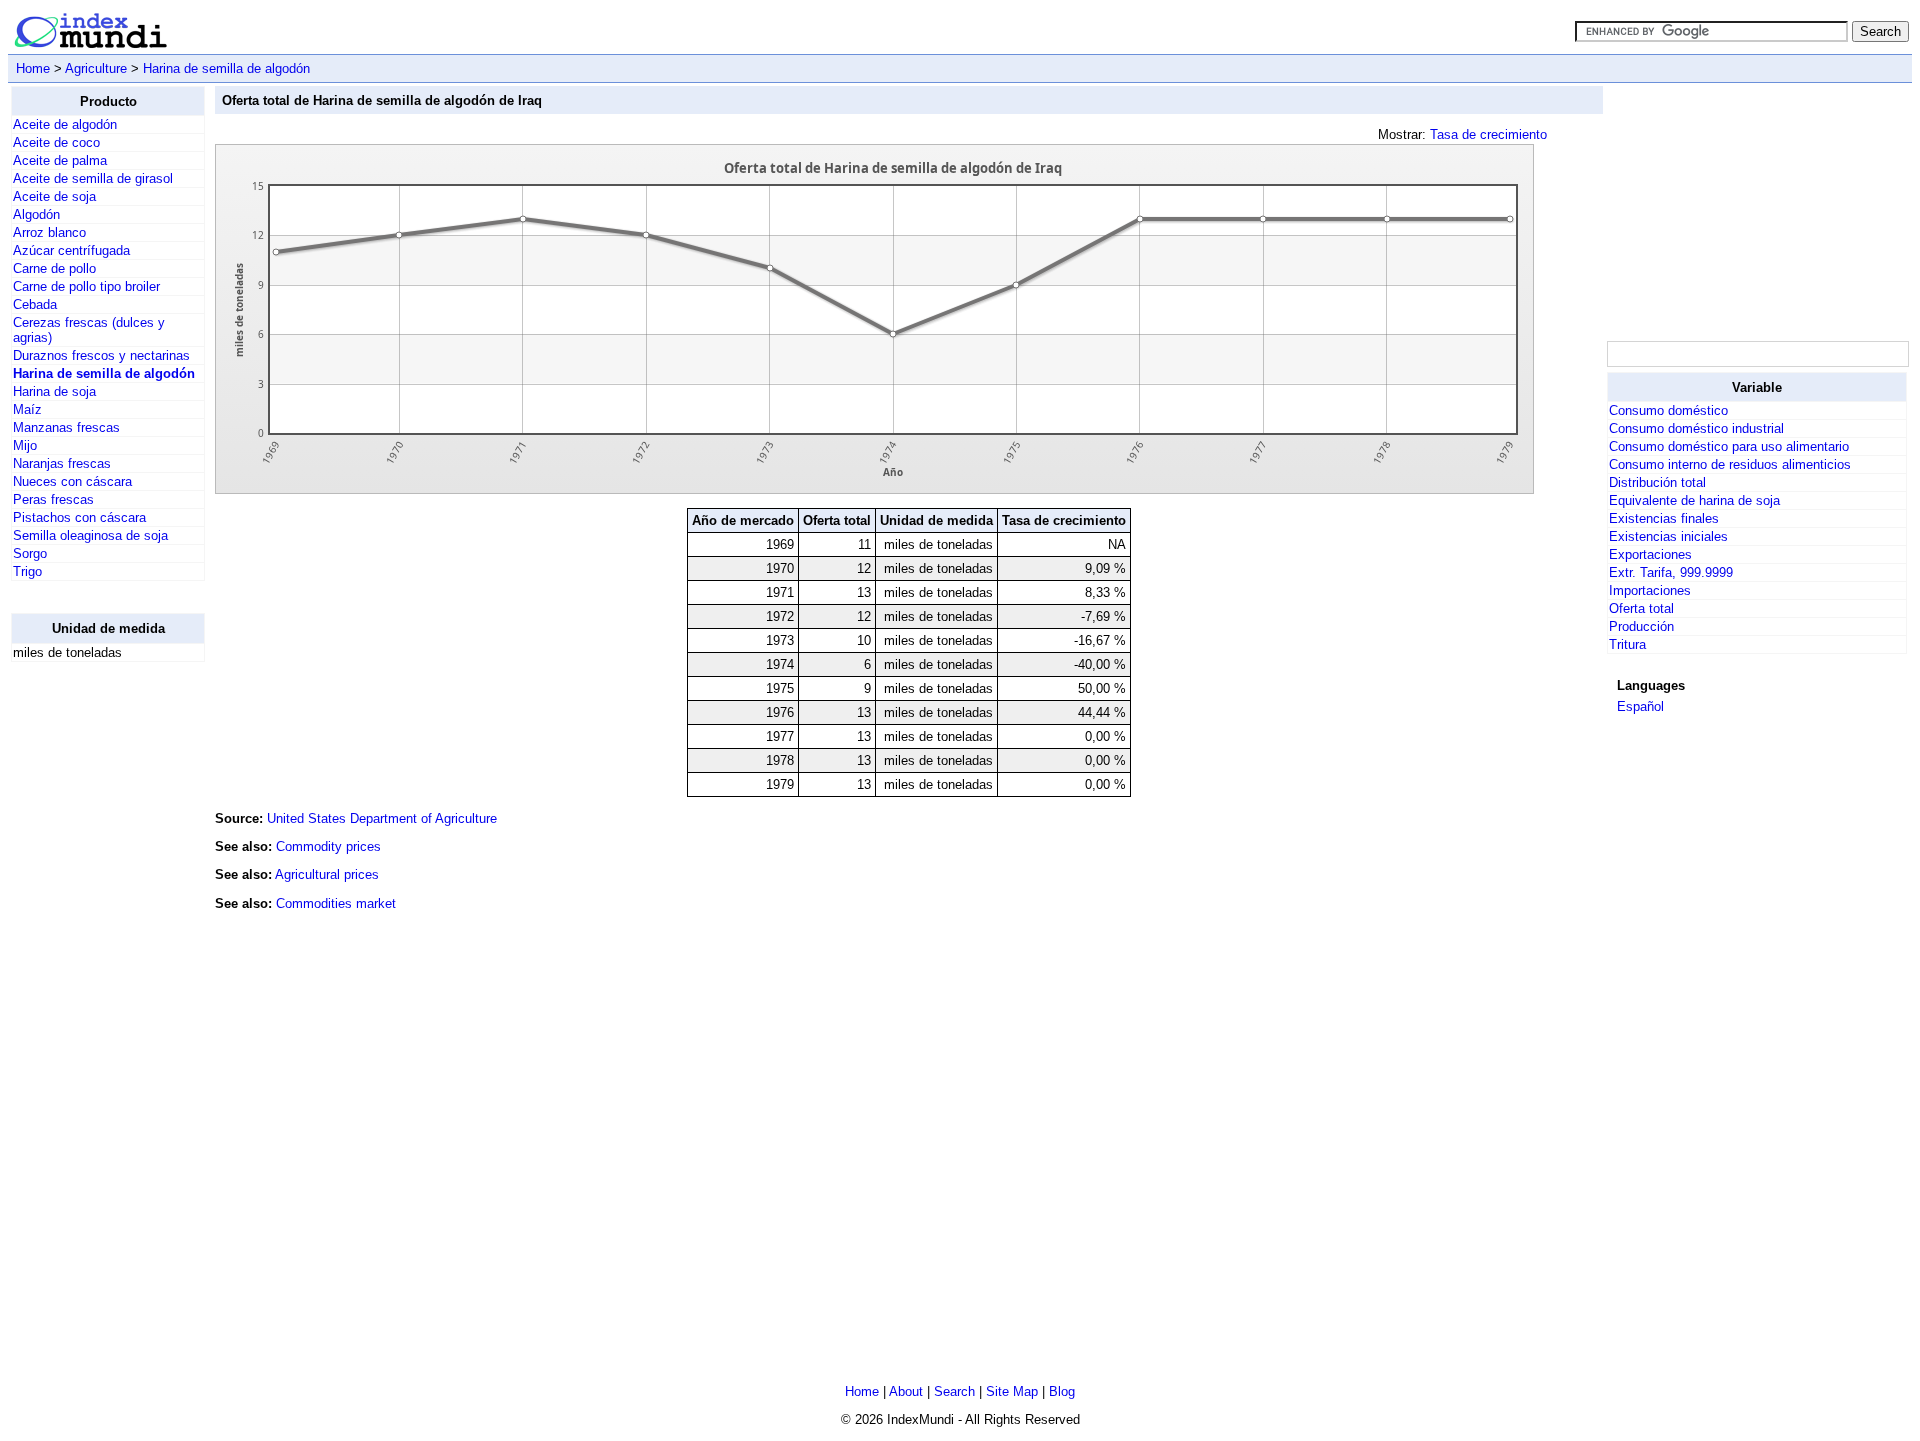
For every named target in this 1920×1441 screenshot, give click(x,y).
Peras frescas (53, 499)
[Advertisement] (91, 978)
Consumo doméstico (1668, 410)
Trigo (27, 571)
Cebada (35, 304)
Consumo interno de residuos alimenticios (1730, 464)
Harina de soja (54, 391)
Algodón (36, 214)
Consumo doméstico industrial (1696, 428)
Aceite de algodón (65, 124)
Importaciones (1650, 590)
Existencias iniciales (1668, 536)
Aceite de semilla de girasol (93, 178)
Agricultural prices (327, 874)
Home (33, 68)
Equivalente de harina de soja (1694, 500)
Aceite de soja (54, 196)
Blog (1062, 1391)
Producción (1641, 626)
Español (1640, 706)
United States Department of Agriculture (382, 818)
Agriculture (96, 68)
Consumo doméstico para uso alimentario (1729, 446)
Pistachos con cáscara (79, 517)
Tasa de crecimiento (1488, 134)
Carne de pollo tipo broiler (86, 286)
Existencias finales (1664, 518)
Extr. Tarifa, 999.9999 (1671, 572)
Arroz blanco (49, 232)
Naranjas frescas (62, 463)
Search (954, 1391)
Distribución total (1657, 482)
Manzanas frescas (66, 427)
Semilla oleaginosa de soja (90, 535)
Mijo (25, 445)
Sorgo (30, 553)
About (906, 1391)
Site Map (1012, 1391)
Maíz (27, 409)
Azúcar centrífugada (71, 250)
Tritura (1627, 644)
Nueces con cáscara (72, 481)
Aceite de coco (56, 142)
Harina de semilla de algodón (226, 68)
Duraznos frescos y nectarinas (101, 355)
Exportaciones (1650, 554)
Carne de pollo (54, 268)
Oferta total (1641, 608)
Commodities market (336, 903)
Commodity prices (328, 846)
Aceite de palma (60, 160)
